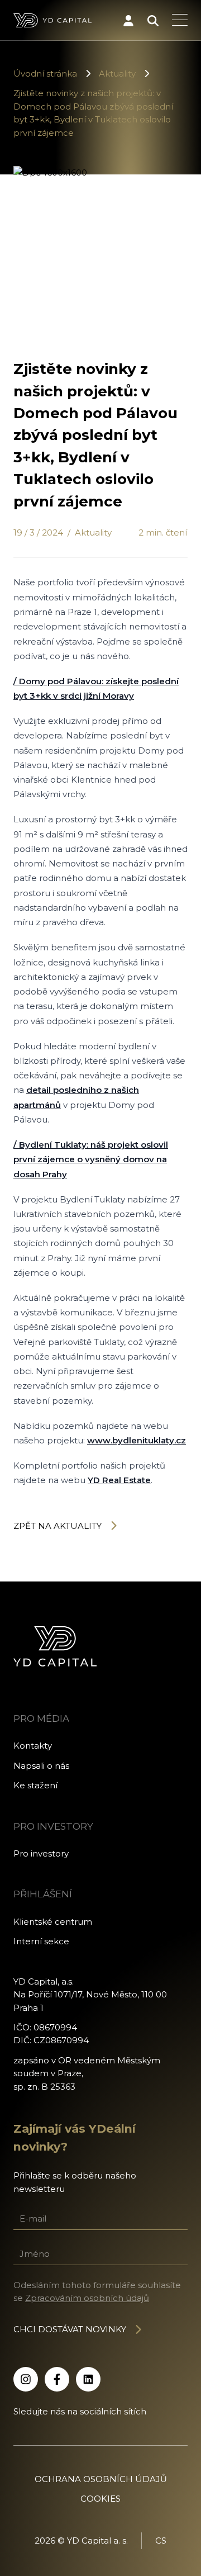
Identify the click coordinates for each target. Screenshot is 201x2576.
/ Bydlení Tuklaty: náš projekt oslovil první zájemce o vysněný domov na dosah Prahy (91, 1159)
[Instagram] (26, 2379)
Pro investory (41, 1853)
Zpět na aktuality (58, 1526)
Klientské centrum (53, 1922)
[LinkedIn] (88, 2379)
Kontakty (33, 1746)
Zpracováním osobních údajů (87, 2298)
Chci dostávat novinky (70, 2329)
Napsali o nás (41, 1766)
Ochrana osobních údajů (101, 2479)
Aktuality (117, 74)
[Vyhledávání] (153, 21)
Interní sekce (41, 1941)
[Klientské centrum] (128, 21)
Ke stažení (35, 1785)
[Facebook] (57, 2379)
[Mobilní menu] (180, 21)
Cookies (100, 2499)
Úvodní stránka (45, 74)
